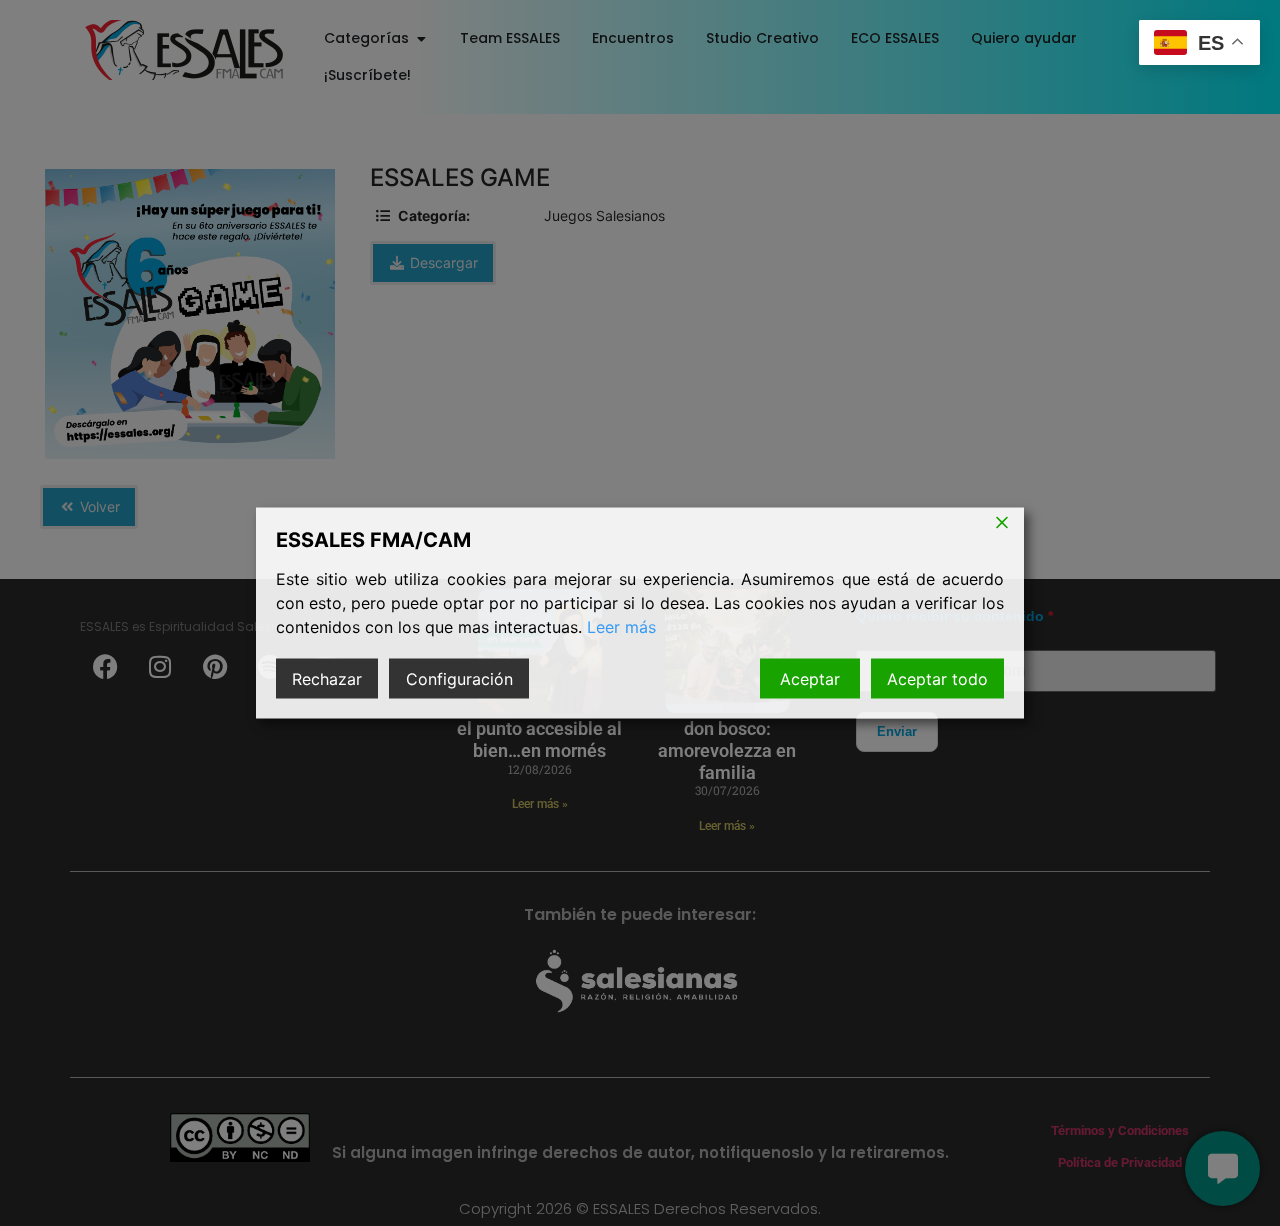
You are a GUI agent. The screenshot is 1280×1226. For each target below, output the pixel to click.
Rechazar (327, 679)
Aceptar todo (937, 679)
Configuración (459, 679)
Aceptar (810, 679)
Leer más (621, 627)
